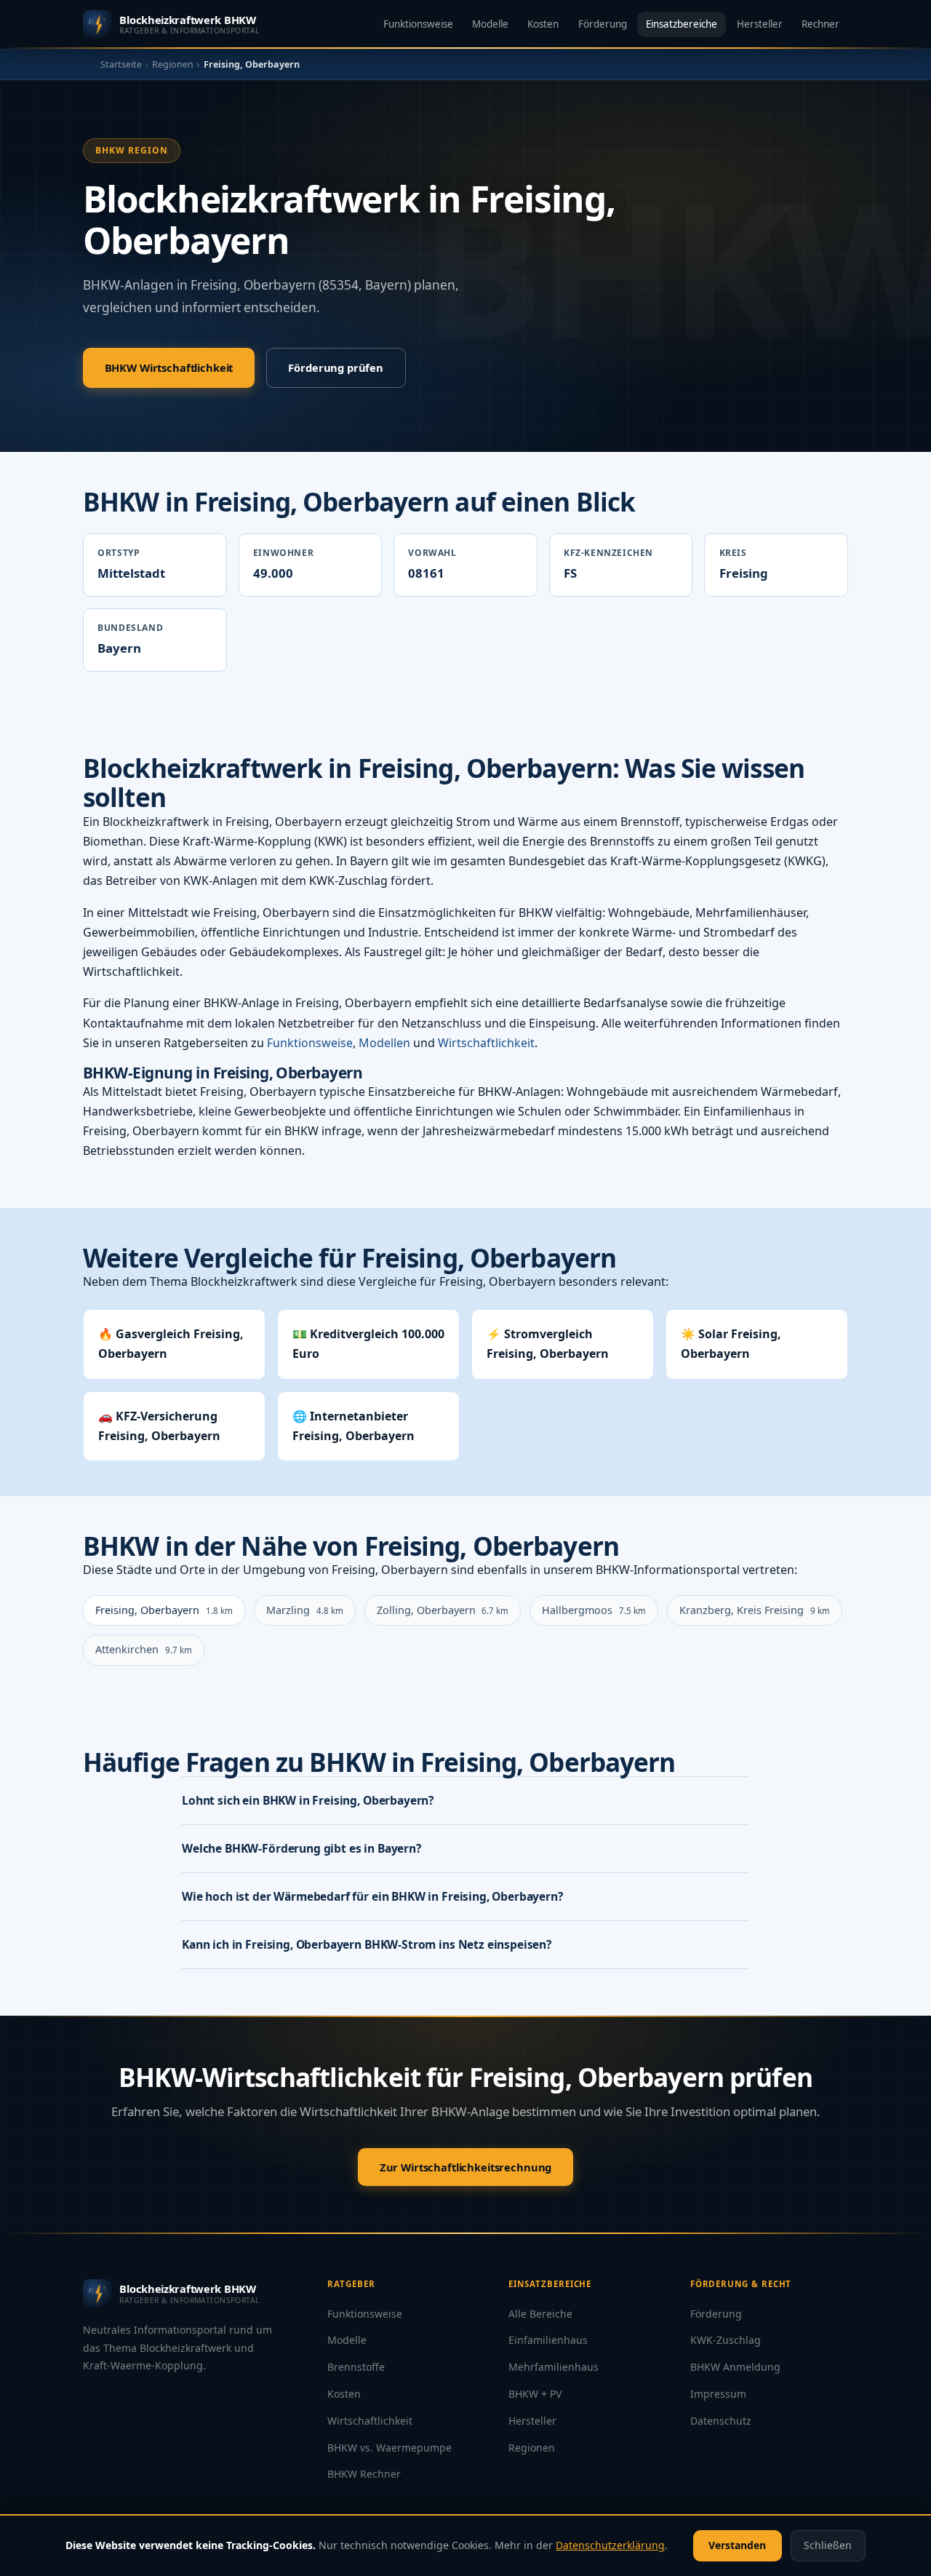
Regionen (173, 64)
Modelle (490, 24)
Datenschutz (721, 2421)
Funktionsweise (418, 24)
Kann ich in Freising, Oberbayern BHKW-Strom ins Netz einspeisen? (367, 1944)
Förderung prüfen (336, 367)
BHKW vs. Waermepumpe (389, 2448)
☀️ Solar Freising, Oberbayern (731, 1344)
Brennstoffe (356, 2367)
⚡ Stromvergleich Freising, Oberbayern (548, 1344)
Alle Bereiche (540, 2314)
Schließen (828, 2545)
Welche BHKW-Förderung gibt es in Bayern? (301, 1848)
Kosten (543, 24)
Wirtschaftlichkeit (486, 1043)
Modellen (384, 1043)
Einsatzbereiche (682, 24)
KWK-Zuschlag (726, 2340)
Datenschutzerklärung (610, 2545)
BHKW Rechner (364, 2474)
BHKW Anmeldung (735, 2367)
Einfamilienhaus (548, 2340)
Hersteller (760, 24)
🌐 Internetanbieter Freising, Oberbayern (353, 1426)
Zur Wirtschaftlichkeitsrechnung (465, 2167)
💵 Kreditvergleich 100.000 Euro (368, 1344)
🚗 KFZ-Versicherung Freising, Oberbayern (159, 1426)
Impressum (718, 2394)
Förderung (603, 24)
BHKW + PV (535, 2394)
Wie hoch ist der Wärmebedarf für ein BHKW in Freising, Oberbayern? (372, 1896)
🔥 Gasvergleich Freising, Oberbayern (171, 1344)
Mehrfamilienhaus (554, 2367)
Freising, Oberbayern (164, 1610)
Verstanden (737, 2545)
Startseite (121, 64)
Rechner (820, 24)
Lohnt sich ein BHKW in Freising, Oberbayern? (308, 1800)
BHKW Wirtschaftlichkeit (169, 367)
